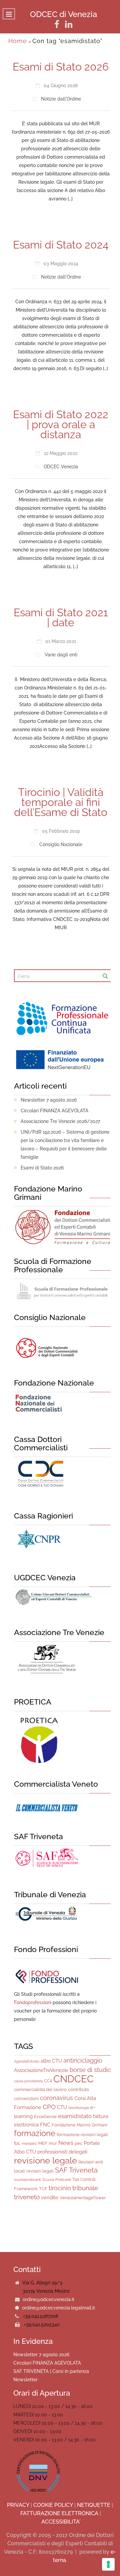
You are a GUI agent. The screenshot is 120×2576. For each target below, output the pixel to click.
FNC (45, 2125)
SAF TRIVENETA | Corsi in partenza (51, 2371)
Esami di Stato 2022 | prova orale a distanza (61, 424)
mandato (29, 2143)
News (66, 2143)
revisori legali (40, 2171)
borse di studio (90, 2070)
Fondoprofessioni (33, 2002)
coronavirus (56, 2098)
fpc (17, 2143)
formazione (35, 2133)
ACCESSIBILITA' (61, 2522)
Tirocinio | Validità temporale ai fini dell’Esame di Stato (61, 802)
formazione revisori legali (82, 2135)
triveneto (27, 2197)
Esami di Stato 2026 (61, 67)
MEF (43, 2143)
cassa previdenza (28, 2081)
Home (18, 41)
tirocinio (60, 2188)
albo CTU (51, 2061)
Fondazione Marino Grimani (79, 2125)
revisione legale (45, 2160)
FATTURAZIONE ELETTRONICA (59, 2513)
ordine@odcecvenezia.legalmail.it (58, 2308)
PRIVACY (18, 2505)
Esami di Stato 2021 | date (61, 617)
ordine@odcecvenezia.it (48, 2299)
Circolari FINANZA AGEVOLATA (54, 1111)
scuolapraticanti (27, 2180)
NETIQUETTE (94, 2505)
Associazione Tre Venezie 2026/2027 (60, 1121)
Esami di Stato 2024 (61, 245)
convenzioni (26, 2099)
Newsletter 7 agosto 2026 (49, 1100)
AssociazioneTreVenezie (41, 2070)
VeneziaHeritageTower (83, 2198)
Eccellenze (45, 2117)
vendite (50, 2198)
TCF (43, 2189)
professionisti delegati (62, 2152)
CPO (49, 2107)
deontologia (79, 2108)
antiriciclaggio (83, 2060)
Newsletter (25, 2380)
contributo (78, 2089)
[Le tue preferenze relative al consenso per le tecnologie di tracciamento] (108, 2564)
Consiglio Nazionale (61, 844)
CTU (62, 2107)
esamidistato (75, 2116)
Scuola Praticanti (57, 2180)
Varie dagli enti (61, 655)
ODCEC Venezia (61, 467)
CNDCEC (73, 2079)
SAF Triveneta (76, 2170)
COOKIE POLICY (53, 2505)
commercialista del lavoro (40, 2089)
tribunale (85, 2188)
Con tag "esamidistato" (67, 41)
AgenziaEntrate (27, 2061)
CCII (48, 2081)
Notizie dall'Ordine (61, 99)
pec (78, 2143)
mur (53, 2143)
